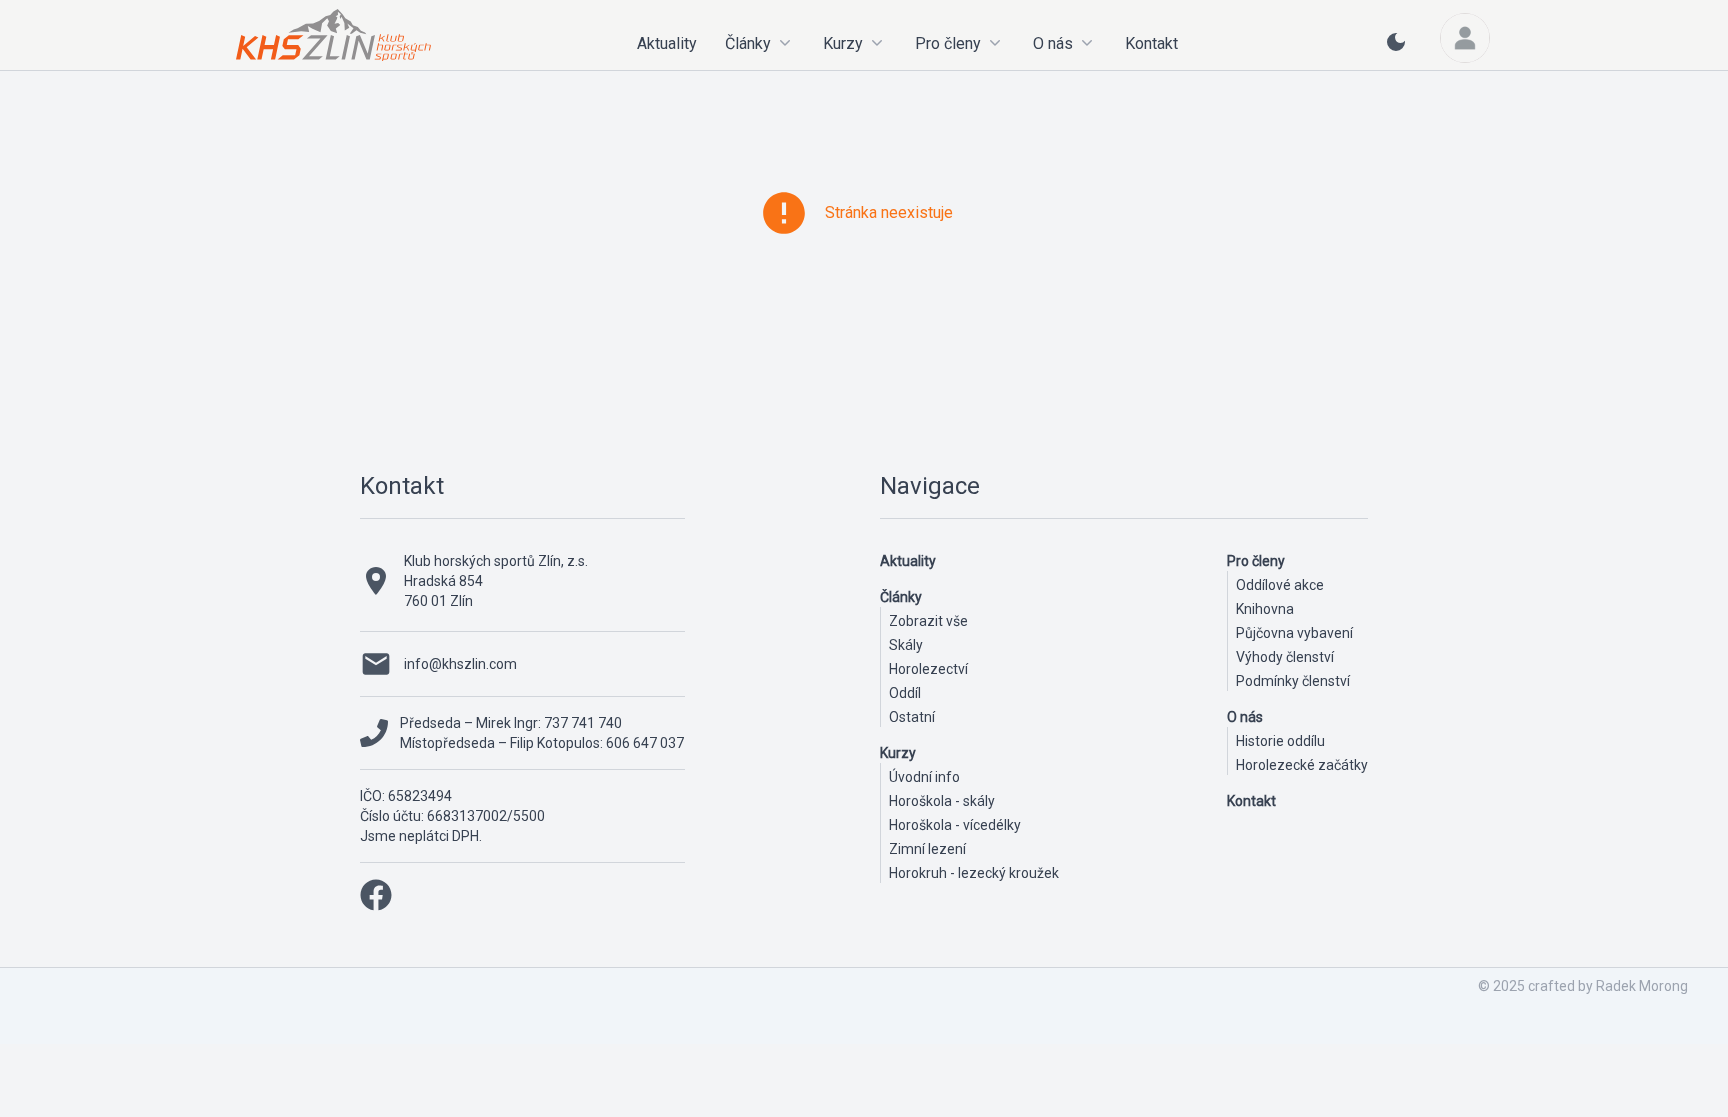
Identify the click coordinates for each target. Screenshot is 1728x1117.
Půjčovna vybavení (1294, 633)
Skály (906, 645)
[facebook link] (376, 895)
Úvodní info (924, 777)
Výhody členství (1285, 657)
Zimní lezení (927, 849)
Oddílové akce (1280, 585)
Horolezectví (928, 669)
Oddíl (905, 693)
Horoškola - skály (942, 801)
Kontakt (1151, 43)
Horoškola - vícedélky (955, 825)
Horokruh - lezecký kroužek (974, 873)
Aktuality (667, 43)
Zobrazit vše (928, 621)
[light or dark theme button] (1396, 50)
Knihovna (1265, 609)
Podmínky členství (1293, 681)
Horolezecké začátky (1302, 765)
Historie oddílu (1280, 741)
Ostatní (912, 717)
